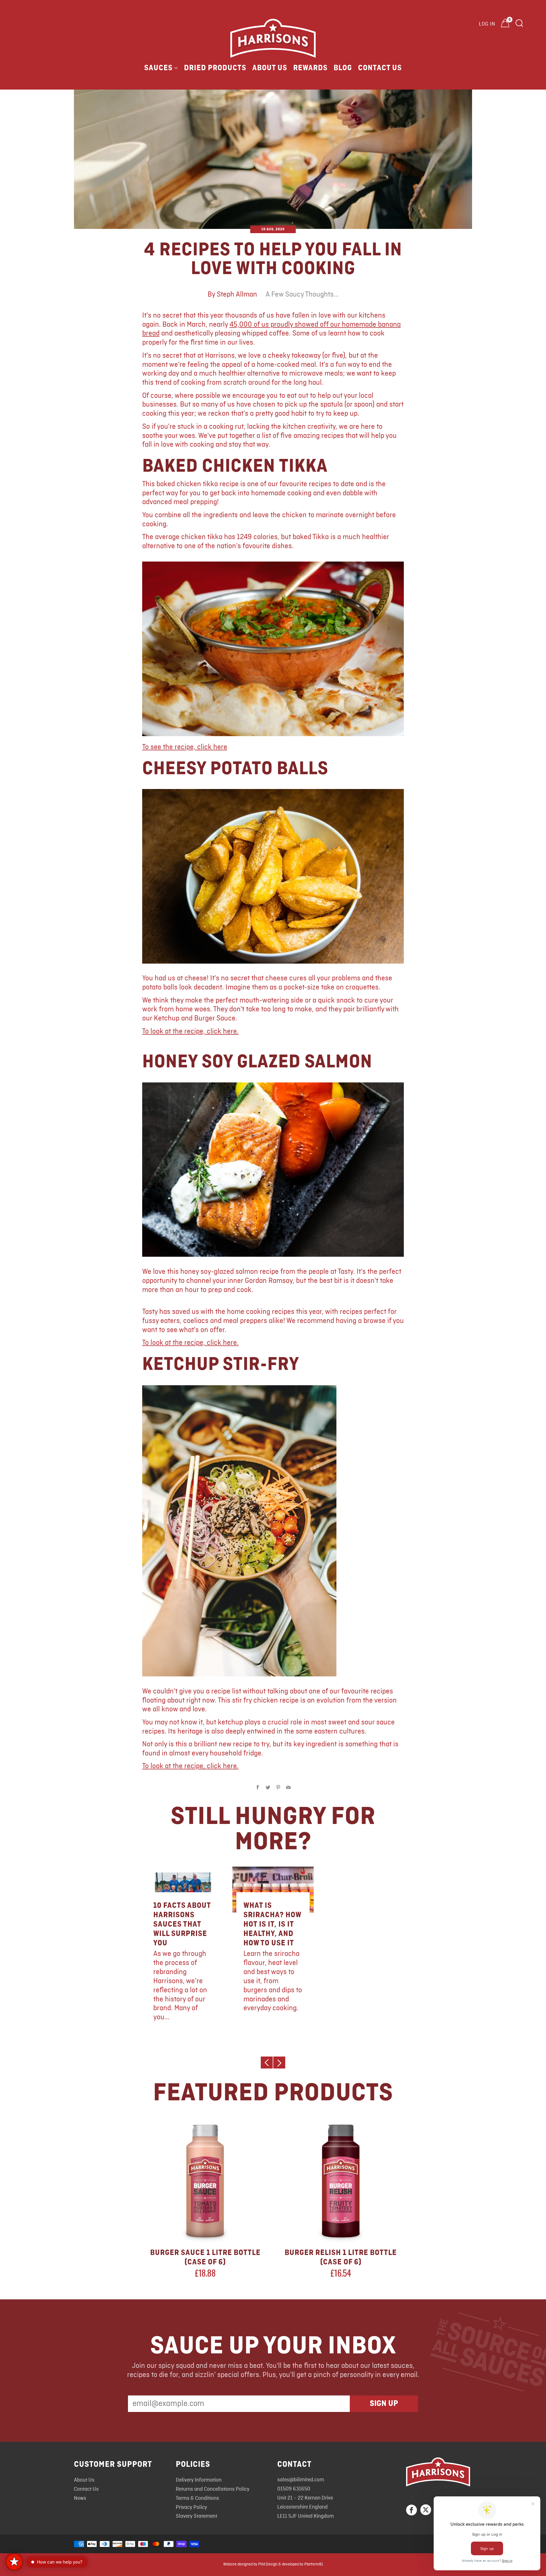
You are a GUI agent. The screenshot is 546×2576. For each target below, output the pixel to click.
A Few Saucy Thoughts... (302, 295)
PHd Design (268, 2564)
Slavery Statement (197, 2516)
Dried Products (215, 68)
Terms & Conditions (197, 2498)
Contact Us (380, 68)
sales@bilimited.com (301, 2480)
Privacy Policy (191, 2507)
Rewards (310, 68)
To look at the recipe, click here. (190, 1032)
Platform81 (314, 2564)
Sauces (158, 68)
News (80, 2498)
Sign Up (384, 2404)
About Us (270, 68)
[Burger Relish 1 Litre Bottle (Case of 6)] (341, 2181)
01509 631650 (294, 2489)
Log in (487, 24)
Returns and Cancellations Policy (213, 2489)
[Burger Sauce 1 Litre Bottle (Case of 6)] (205, 2181)
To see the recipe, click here (185, 747)
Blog (343, 68)
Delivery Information (199, 2480)
